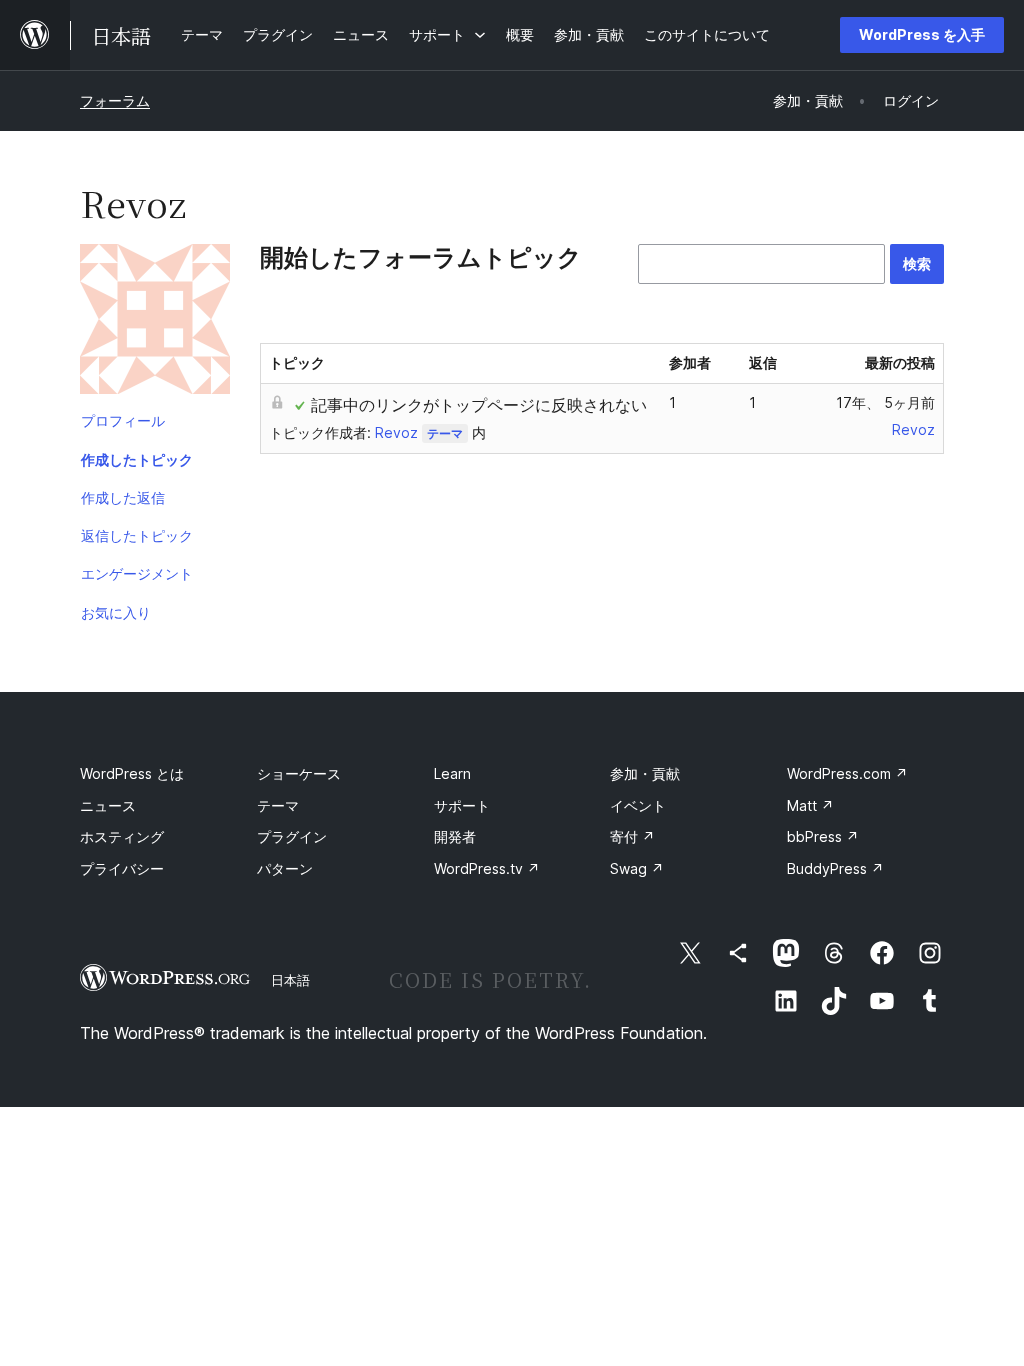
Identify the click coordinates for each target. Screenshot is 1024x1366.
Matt (810, 805)
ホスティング (122, 836)
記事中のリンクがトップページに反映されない (479, 405)
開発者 (455, 836)
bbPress (823, 836)
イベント (638, 805)
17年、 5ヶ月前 (885, 402)
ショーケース (299, 773)
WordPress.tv (487, 868)
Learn (452, 773)
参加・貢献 (645, 773)
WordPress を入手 (922, 34)
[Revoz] (155, 323)
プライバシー (122, 868)
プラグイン (292, 836)
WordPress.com (847, 773)
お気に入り (116, 612)
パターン (285, 868)
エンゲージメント (137, 573)
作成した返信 (123, 497)
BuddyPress (835, 868)
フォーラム (115, 100)
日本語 (290, 980)
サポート (462, 805)
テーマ (445, 433)
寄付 (632, 836)
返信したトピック (137, 535)
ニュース (108, 805)
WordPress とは (132, 773)
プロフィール (123, 420)
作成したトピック (137, 459)
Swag (637, 868)
